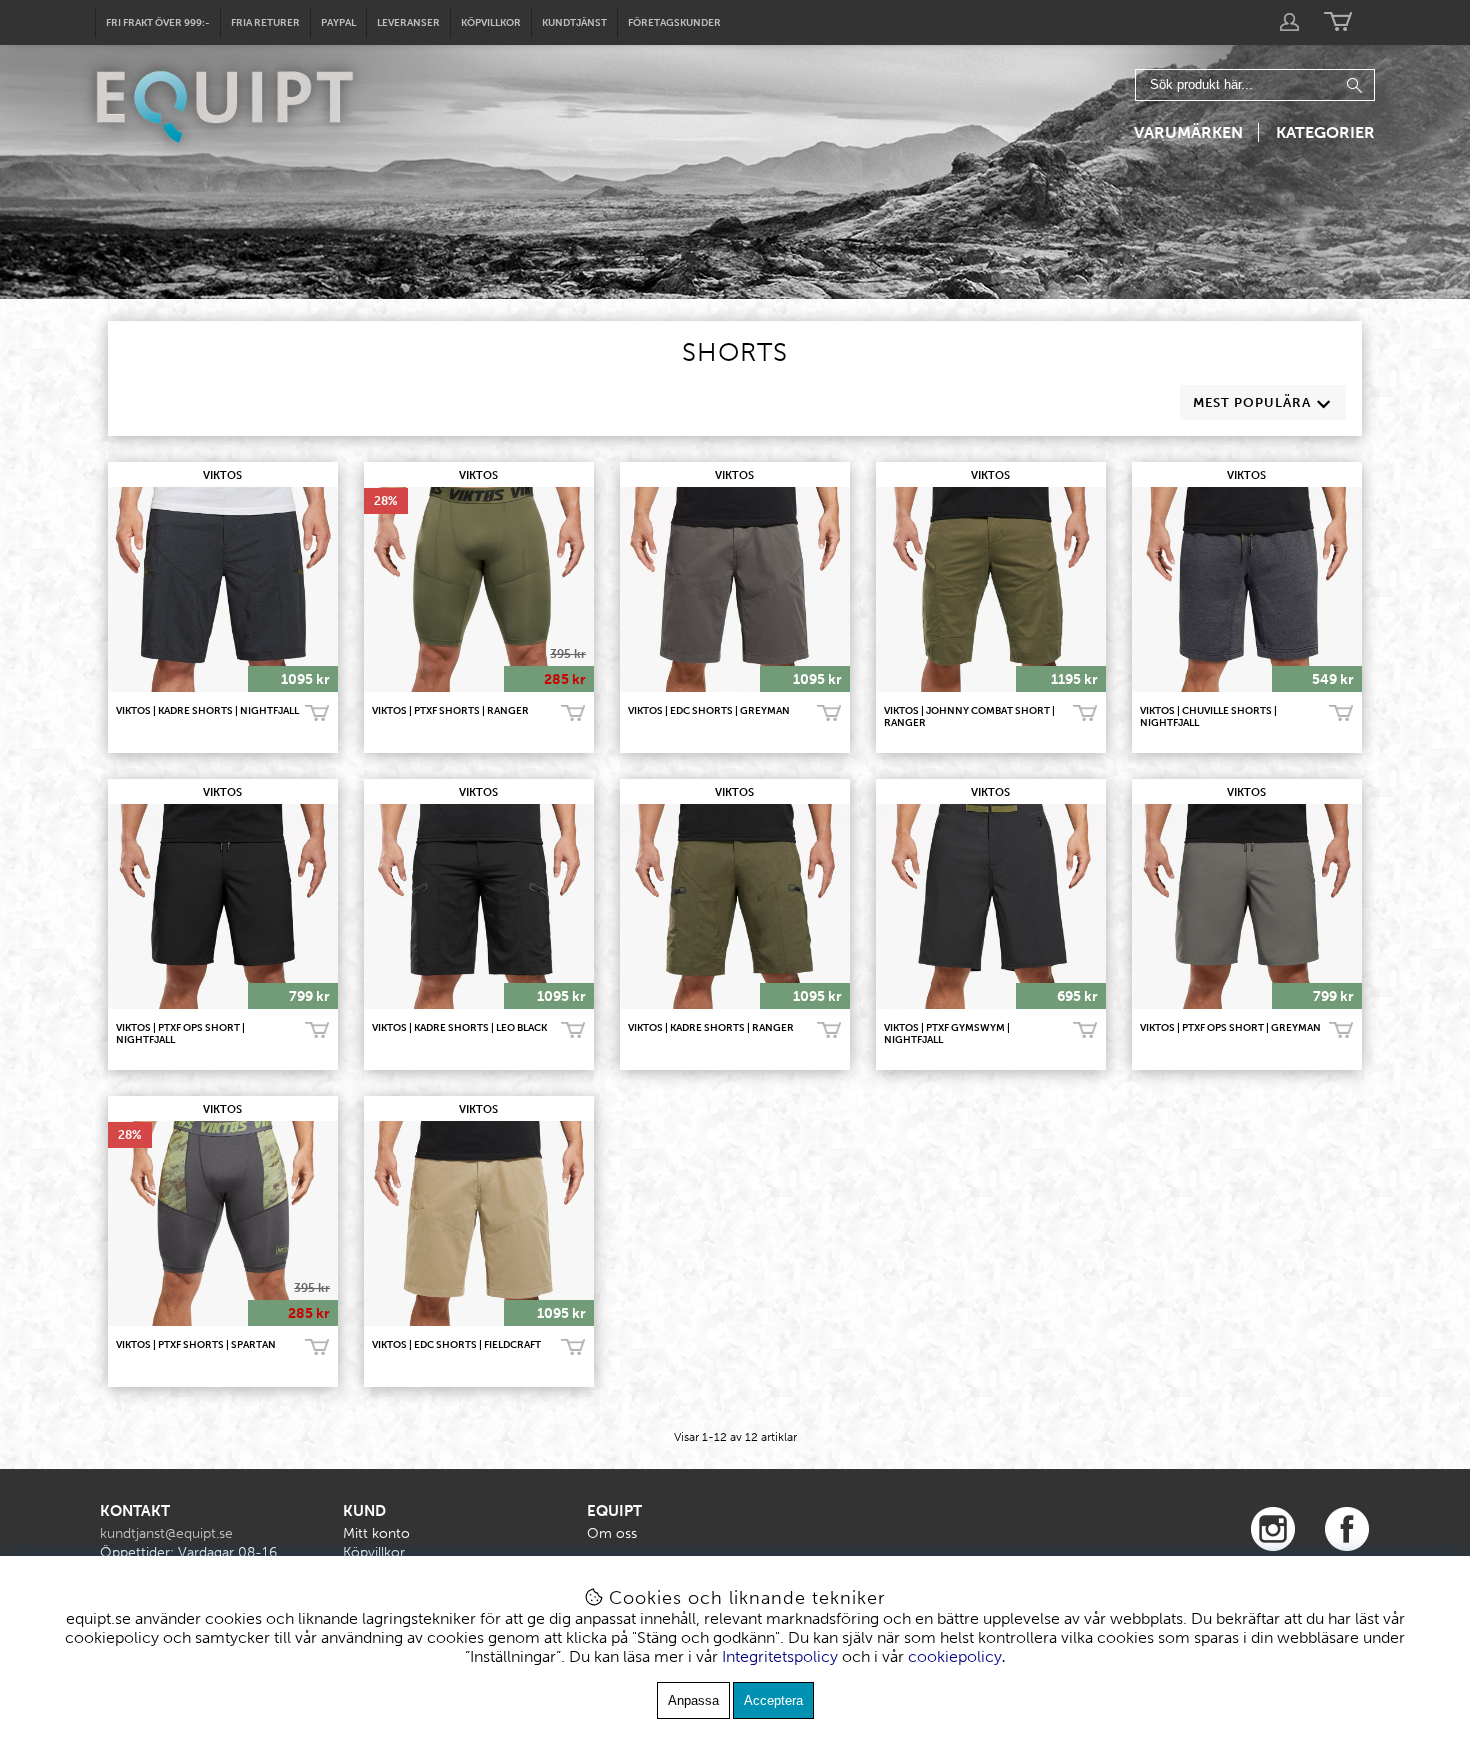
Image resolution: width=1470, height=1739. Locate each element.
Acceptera (773, 1700)
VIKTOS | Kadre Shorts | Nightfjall (207, 711)
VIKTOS (222, 475)
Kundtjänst (574, 23)
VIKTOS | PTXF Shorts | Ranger (450, 711)
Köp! (317, 714)
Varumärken (1188, 132)
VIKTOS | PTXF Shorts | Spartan (196, 1345)
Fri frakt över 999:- (158, 23)
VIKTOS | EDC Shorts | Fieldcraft (456, 1345)
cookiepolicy (955, 1656)
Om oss (612, 1533)
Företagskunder (674, 23)
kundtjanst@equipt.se (166, 1533)
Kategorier (1325, 132)
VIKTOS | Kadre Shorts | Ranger (711, 1028)
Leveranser (408, 23)
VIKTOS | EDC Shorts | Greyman (709, 711)
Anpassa (693, 1700)
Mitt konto (376, 1533)
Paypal (338, 23)
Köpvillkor (491, 23)
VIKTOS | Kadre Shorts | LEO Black (459, 1028)
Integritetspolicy (780, 1656)
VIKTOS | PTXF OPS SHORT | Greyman (1230, 1028)
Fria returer (265, 23)
